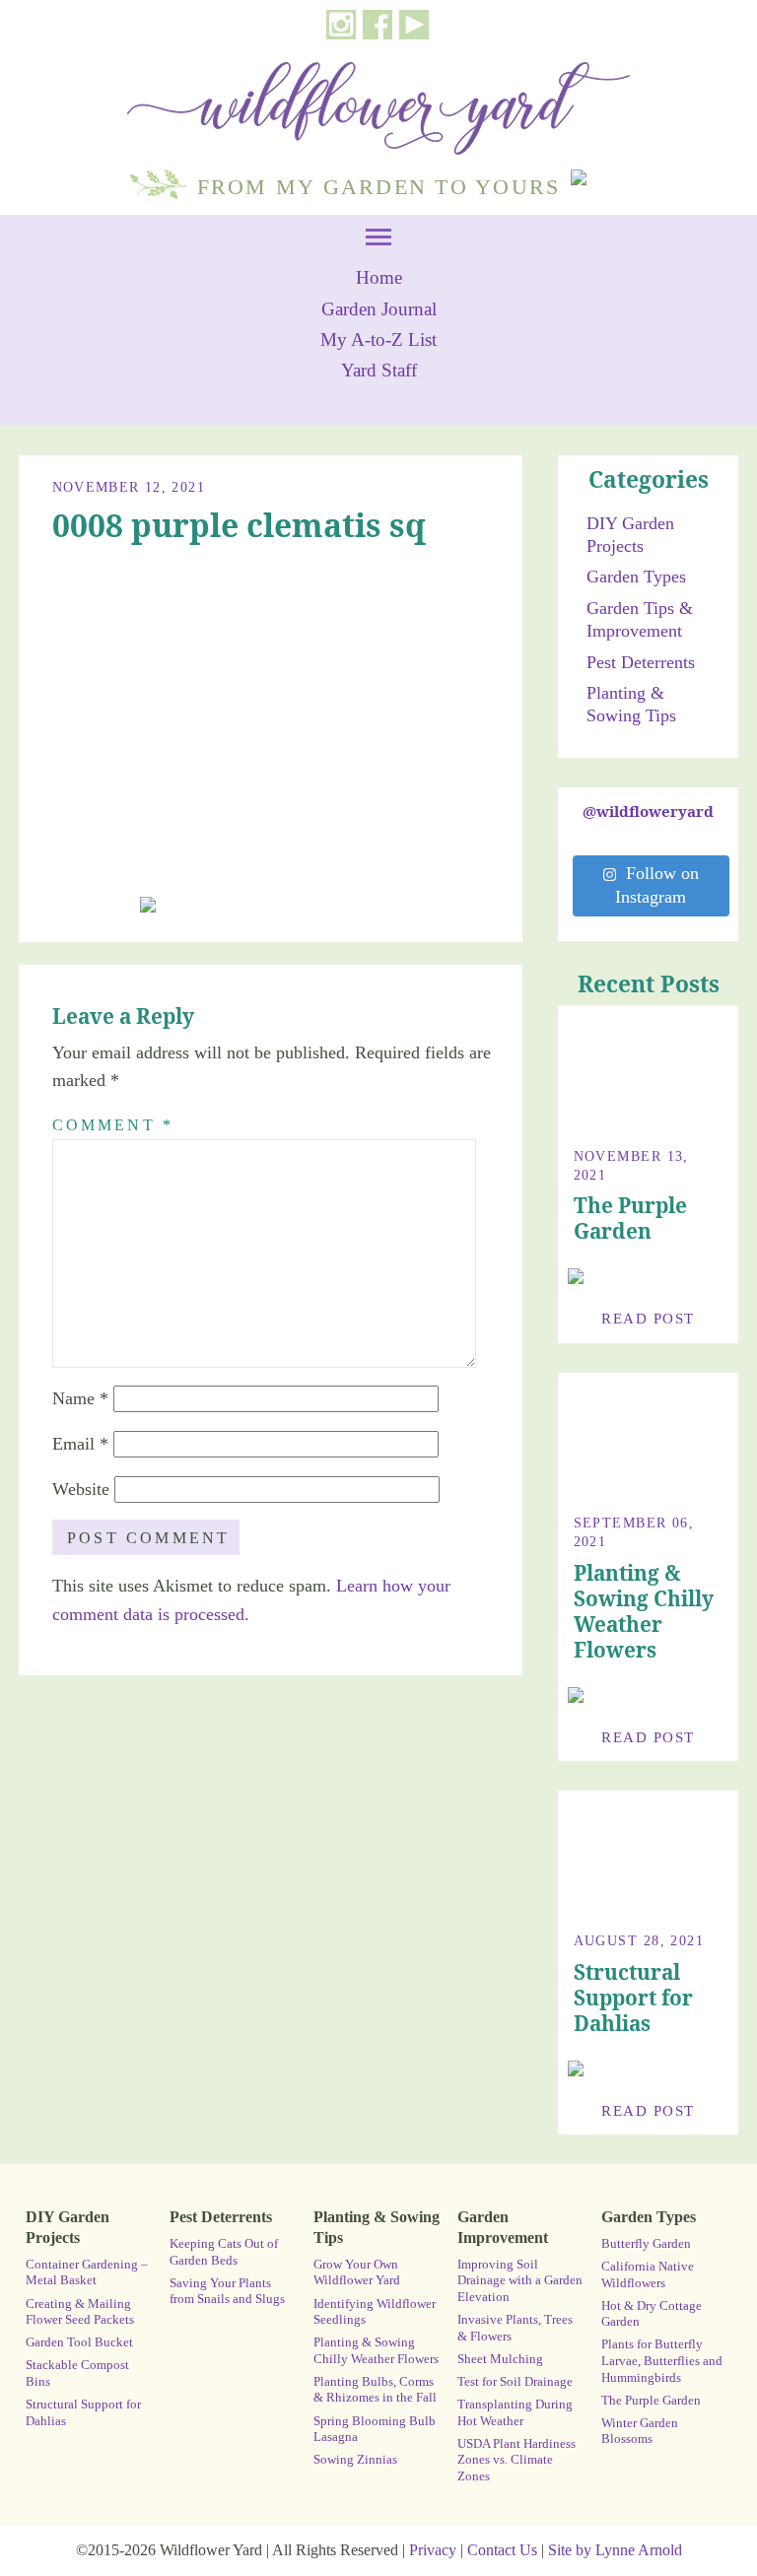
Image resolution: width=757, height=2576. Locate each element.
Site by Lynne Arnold (615, 2550)
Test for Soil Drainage (515, 2382)
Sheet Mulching (500, 2359)
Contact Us (502, 2550)
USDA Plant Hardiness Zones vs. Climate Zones (516, 2460)
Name (80, 1398)
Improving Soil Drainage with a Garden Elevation (520, 2281)
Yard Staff (379, 371)
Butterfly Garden (646, 2244)
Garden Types (636, 576)
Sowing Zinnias (355, 2460)
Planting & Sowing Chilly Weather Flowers (644, 1611)
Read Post (648, 1318)
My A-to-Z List (378, 340)
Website (81, 1489)
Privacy (433, 2550)
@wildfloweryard (648, 811)
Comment (113, 1125)
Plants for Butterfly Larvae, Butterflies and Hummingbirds (662, 2361)
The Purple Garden (630, 1218)
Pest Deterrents (641, 662)
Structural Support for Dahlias (633, 1998)
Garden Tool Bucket (79, 2342)
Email (80, 1444)
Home (379, 278)
